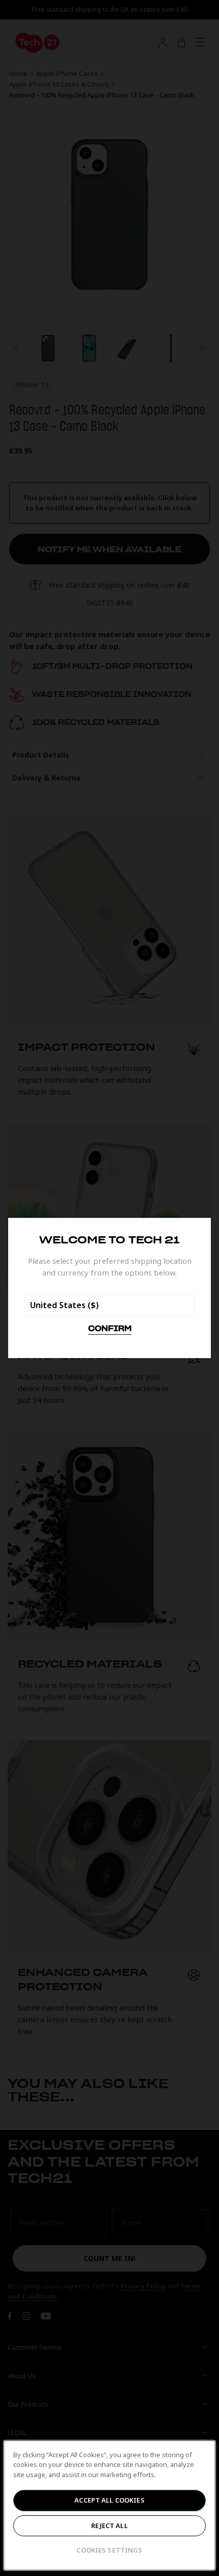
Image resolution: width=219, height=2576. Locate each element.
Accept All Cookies (109, 2500)
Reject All (109, 2526)
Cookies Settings (109, 2550)
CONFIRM (110, 1329)
